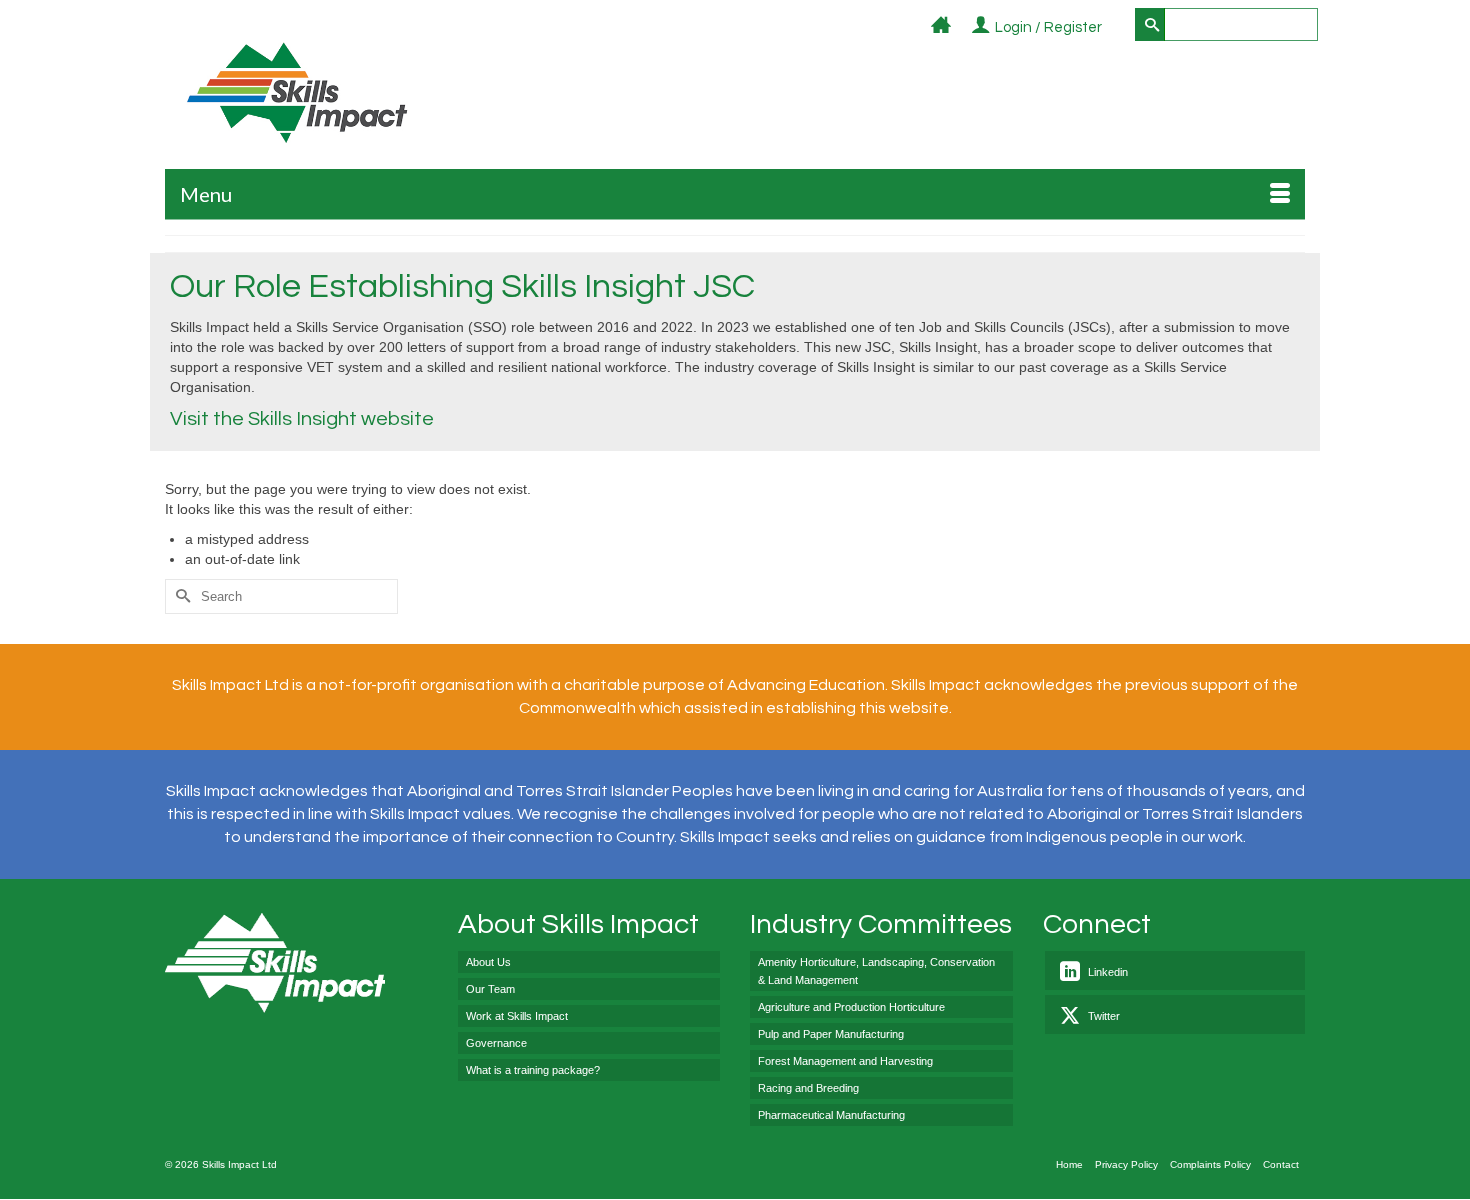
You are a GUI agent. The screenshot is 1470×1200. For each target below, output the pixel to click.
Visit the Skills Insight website (302, 419)
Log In (1113, 28)
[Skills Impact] (296, 92)
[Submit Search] (1150, 24)
